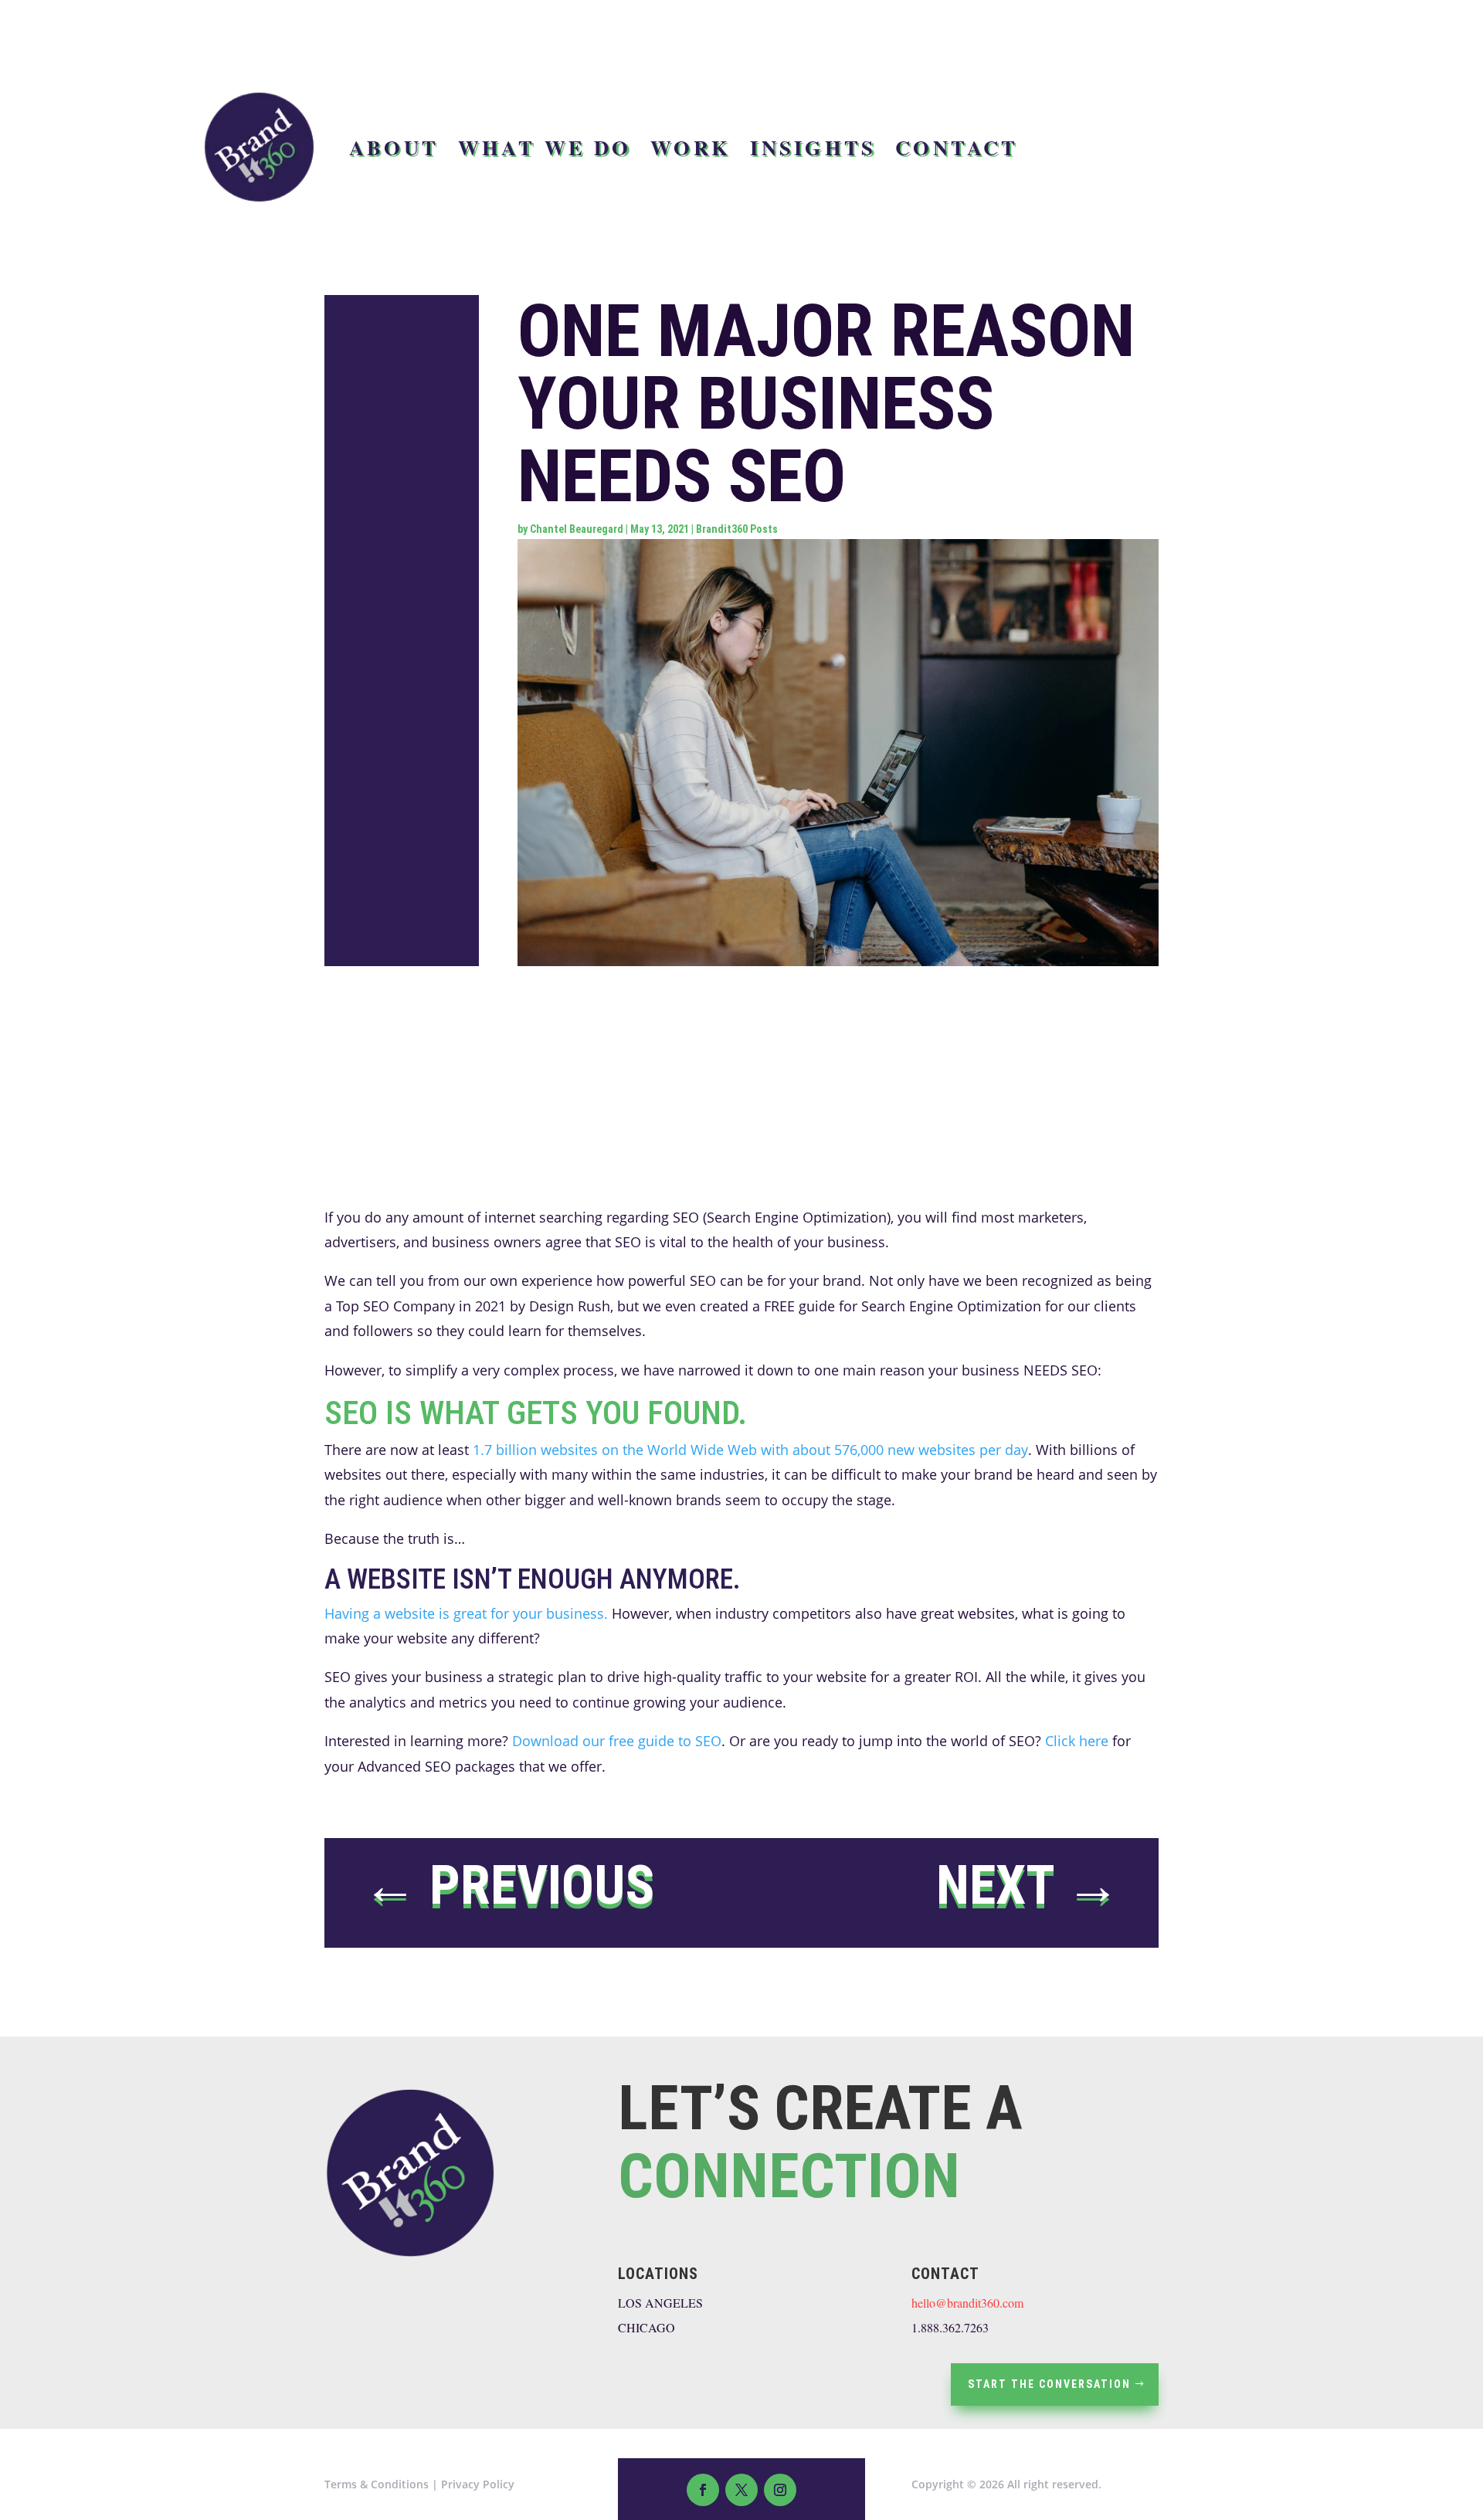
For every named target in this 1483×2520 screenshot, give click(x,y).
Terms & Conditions (377, 2484)
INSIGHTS (813, 147)
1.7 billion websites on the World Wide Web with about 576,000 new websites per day (750, 1450)
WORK (691, 147)
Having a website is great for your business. (466, 1613)
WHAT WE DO (545, 147)
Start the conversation (1049, 2384)
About (394, 147)
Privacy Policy (478, 2484)
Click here (1077, 1741)
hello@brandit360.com (967, 2303)
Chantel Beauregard (577, 529)
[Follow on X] (741, 2490)
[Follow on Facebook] (703, 2490)
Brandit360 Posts (737, 529)
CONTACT (957, 147)
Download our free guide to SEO (617, 1741)
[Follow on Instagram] (780, 2490)
